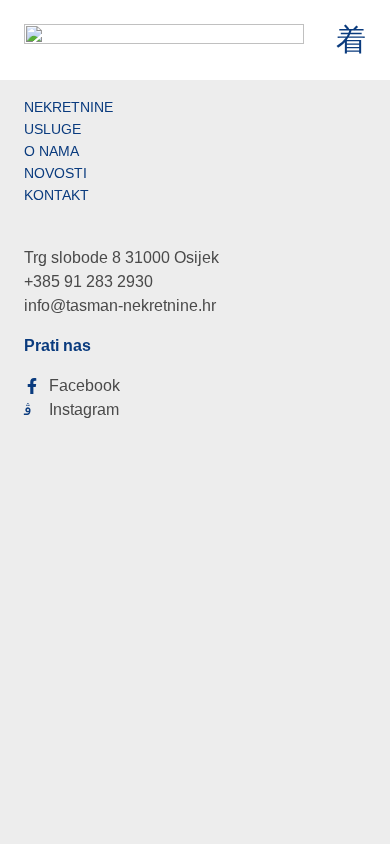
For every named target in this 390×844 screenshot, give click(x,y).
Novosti (55, 173)
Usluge (52, 129)
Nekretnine (68, 107)
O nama (51, 151)
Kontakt (56, 195)
